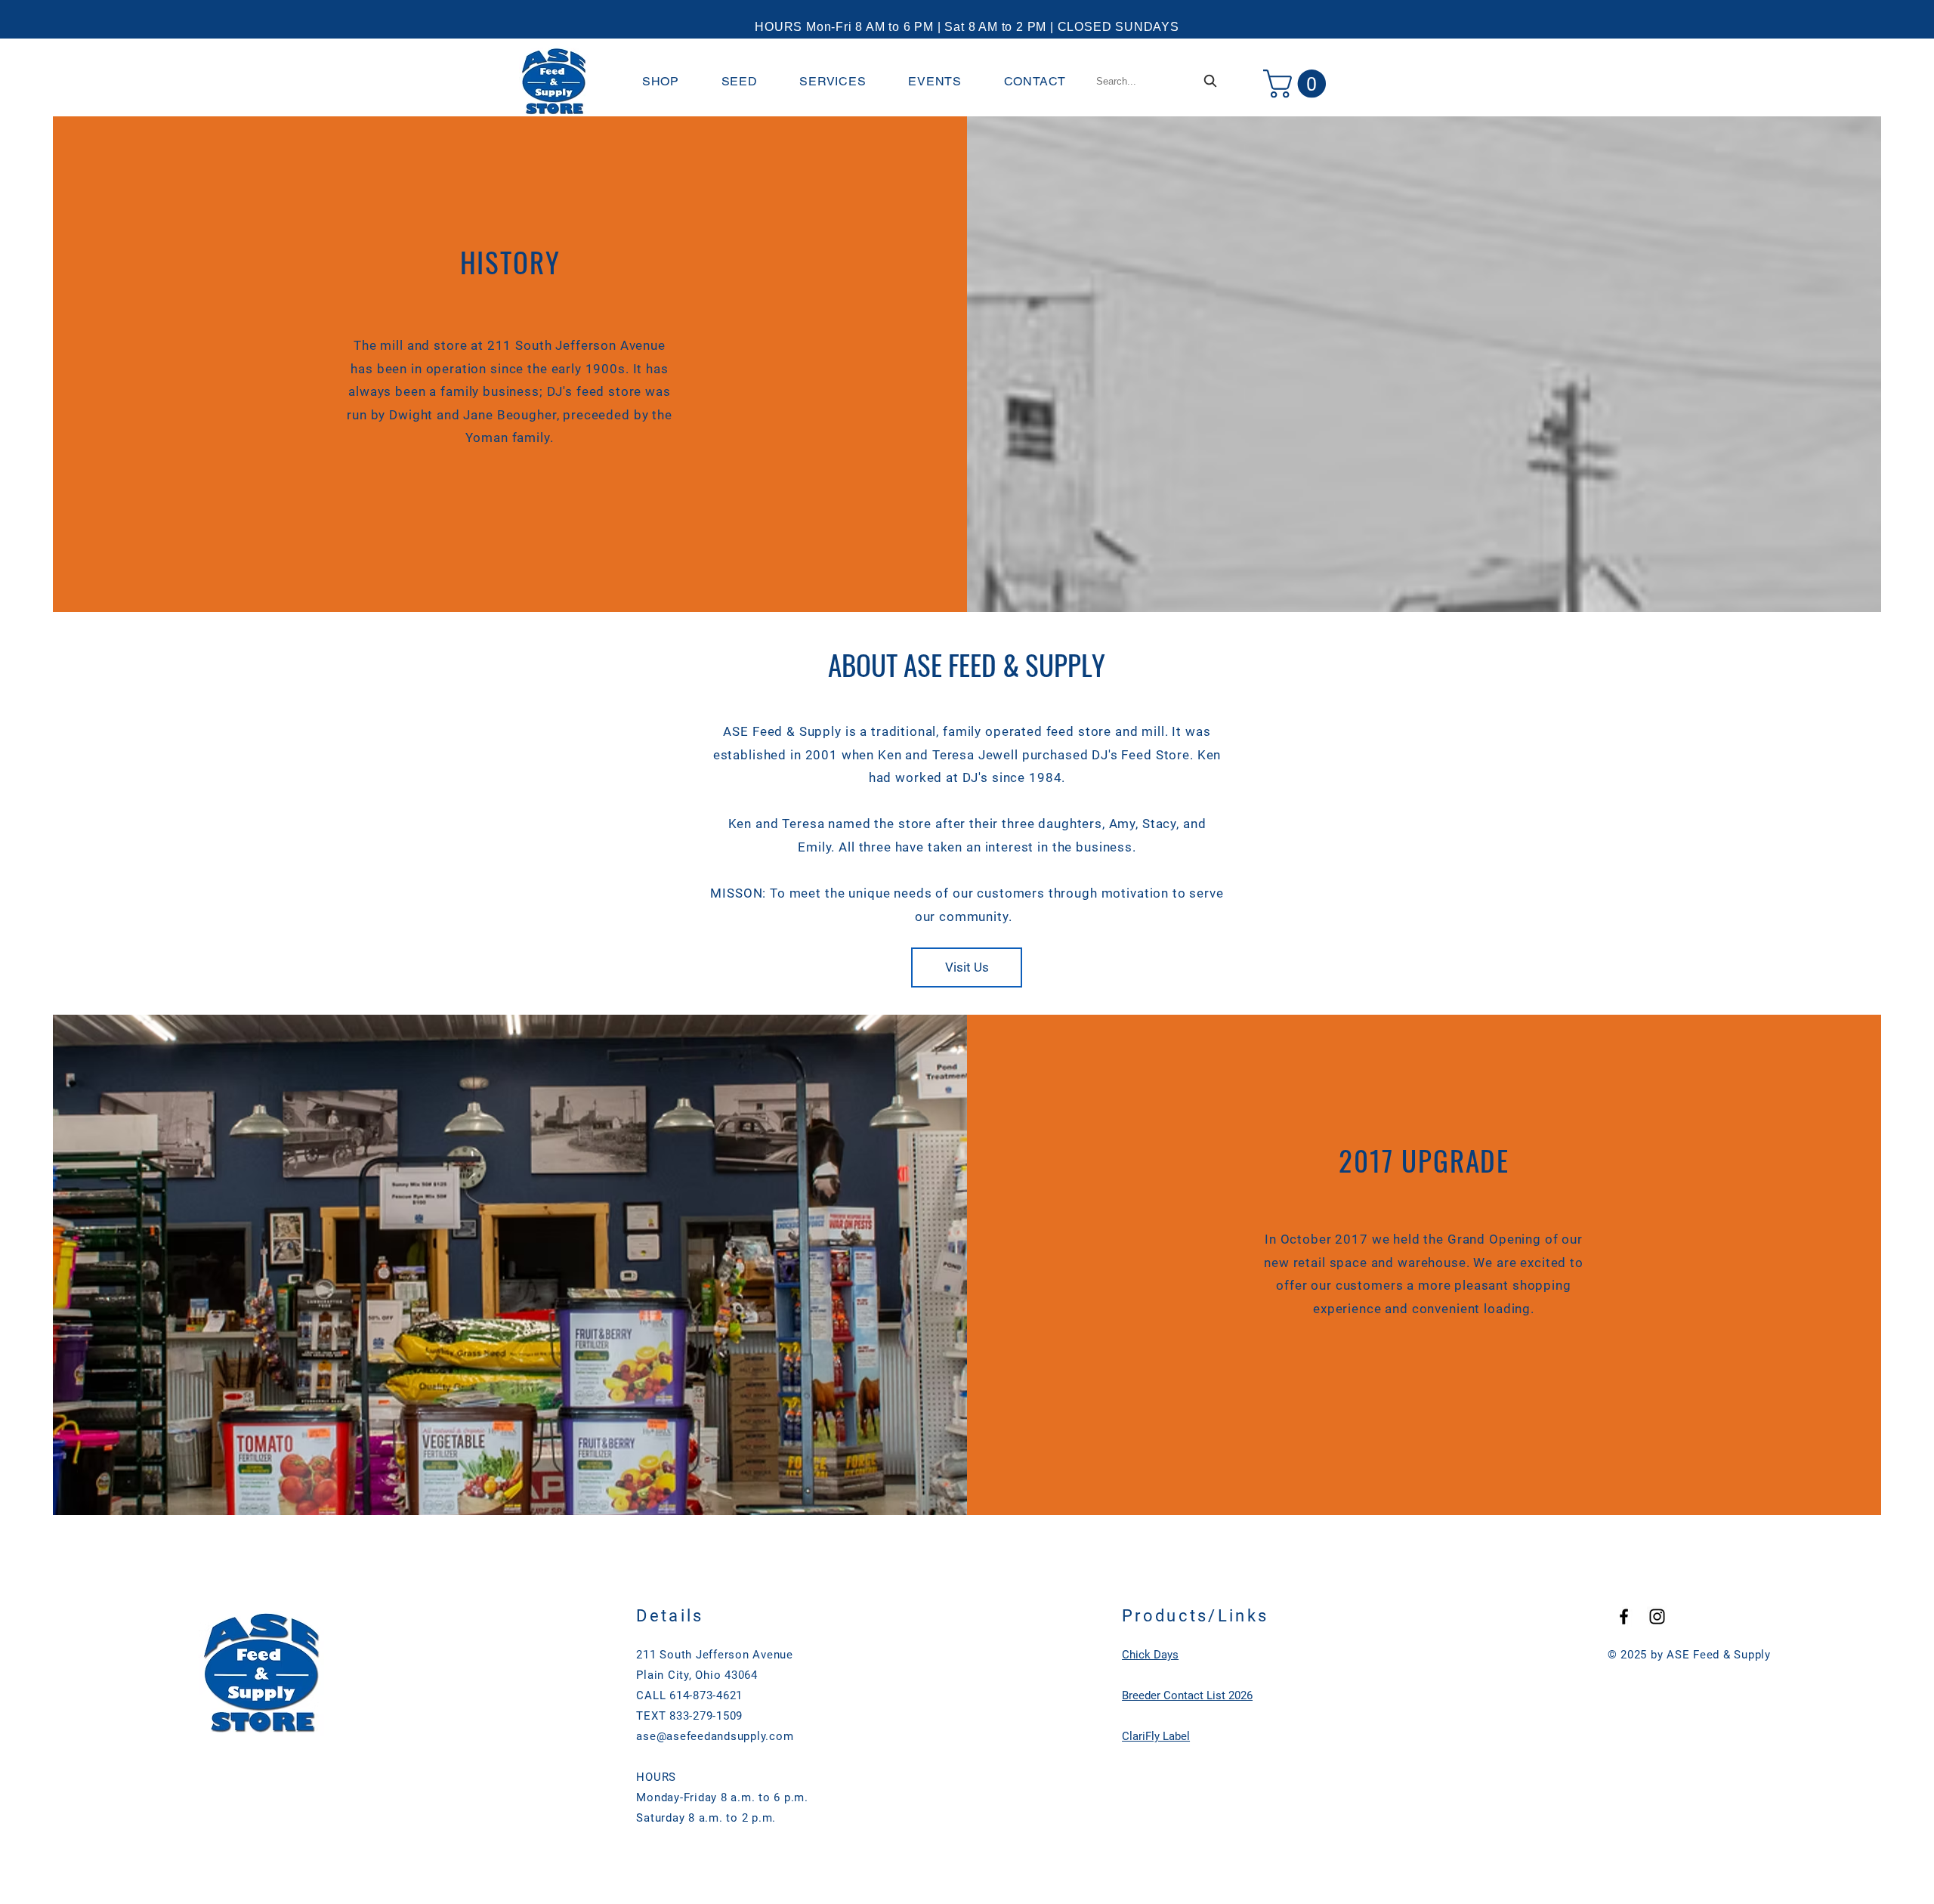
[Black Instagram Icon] (1657, 1617)
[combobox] (1158, 81)
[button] (661, 81)
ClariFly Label (1156, 1736)
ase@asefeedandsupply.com (715, 1736)
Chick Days (1150, 1655)
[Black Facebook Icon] (1624, 1617)
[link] (1298, 84)
